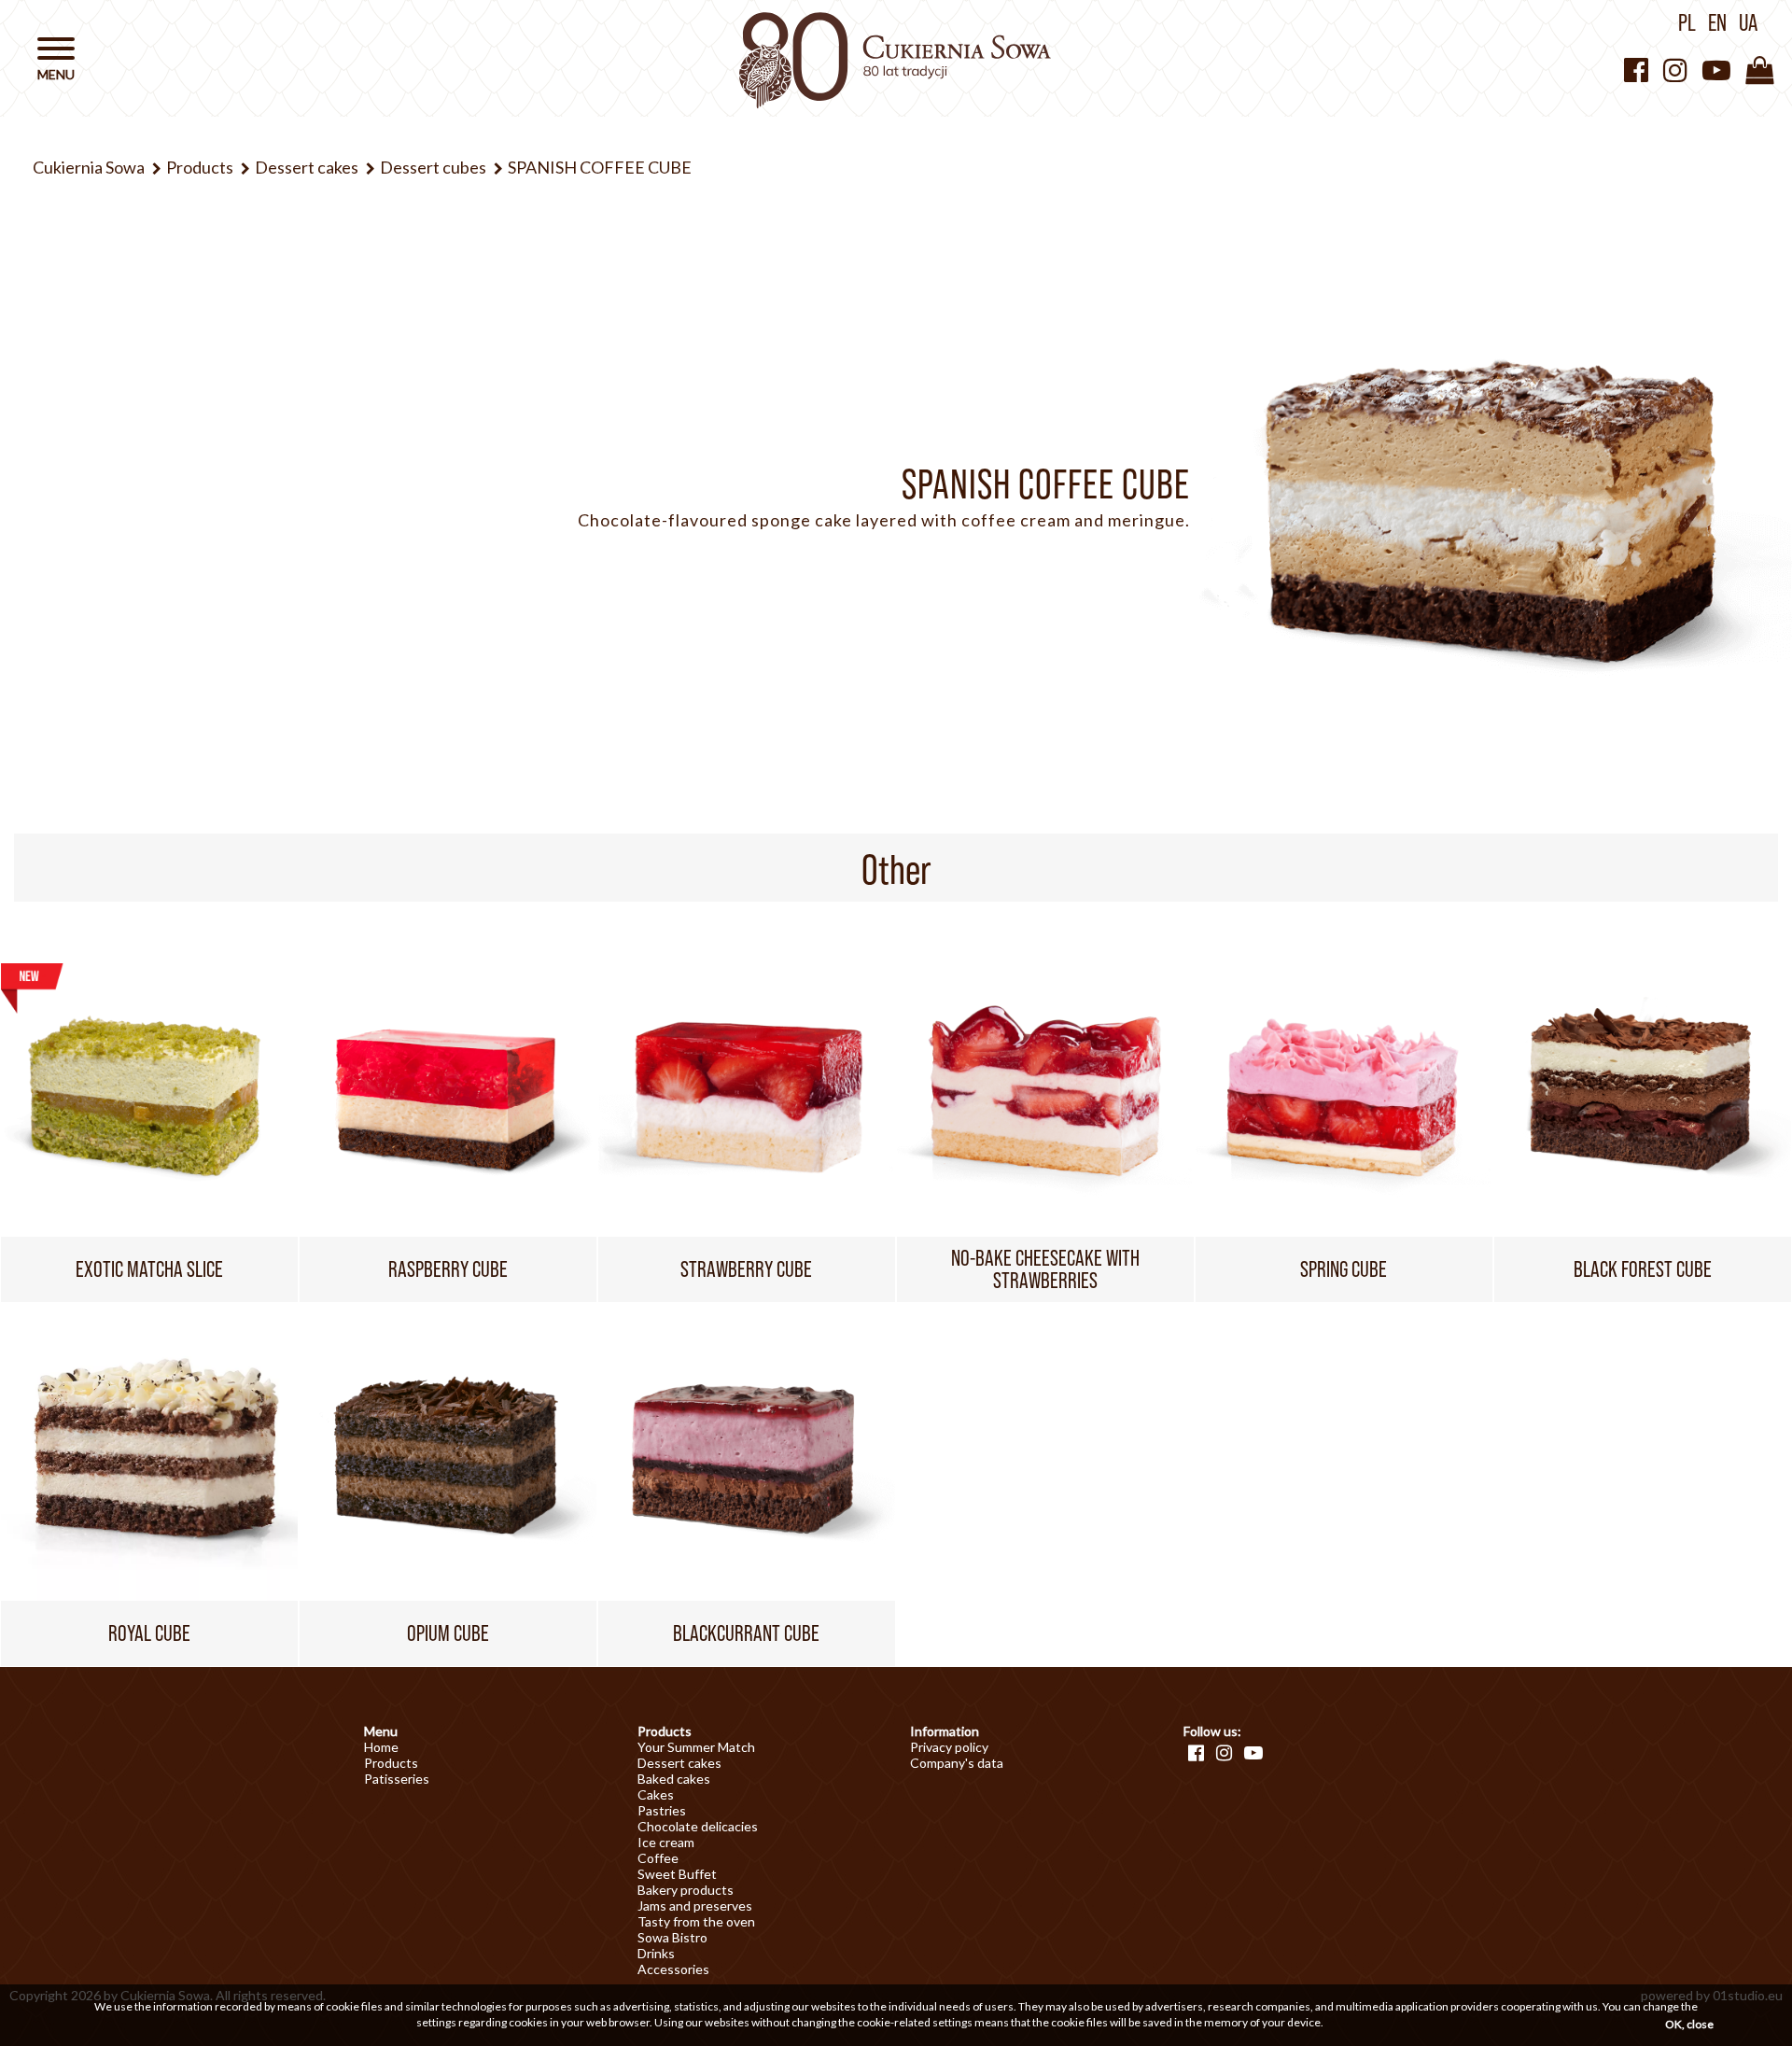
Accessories (673, 1969)
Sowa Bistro (672, 1937)
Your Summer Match (696, 1747)
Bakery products (686, 1890)
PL (1687, 22)
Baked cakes (674, 1779)
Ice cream (666, 1842)
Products (391, 1763)
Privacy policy (949, 1747)
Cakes (656, 1794)
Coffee (658, 1858)
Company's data (957, 1763)
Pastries (662, 1810)
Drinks (656, 1953)
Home (381, 1747)
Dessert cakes (679, 1763)
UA (1748, 22)
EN (1717, 22)
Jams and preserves (695, 1906)
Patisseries (397, 1779)
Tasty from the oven (696, 1921)
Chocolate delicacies (698, 1826)
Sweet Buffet (677, 1874)
